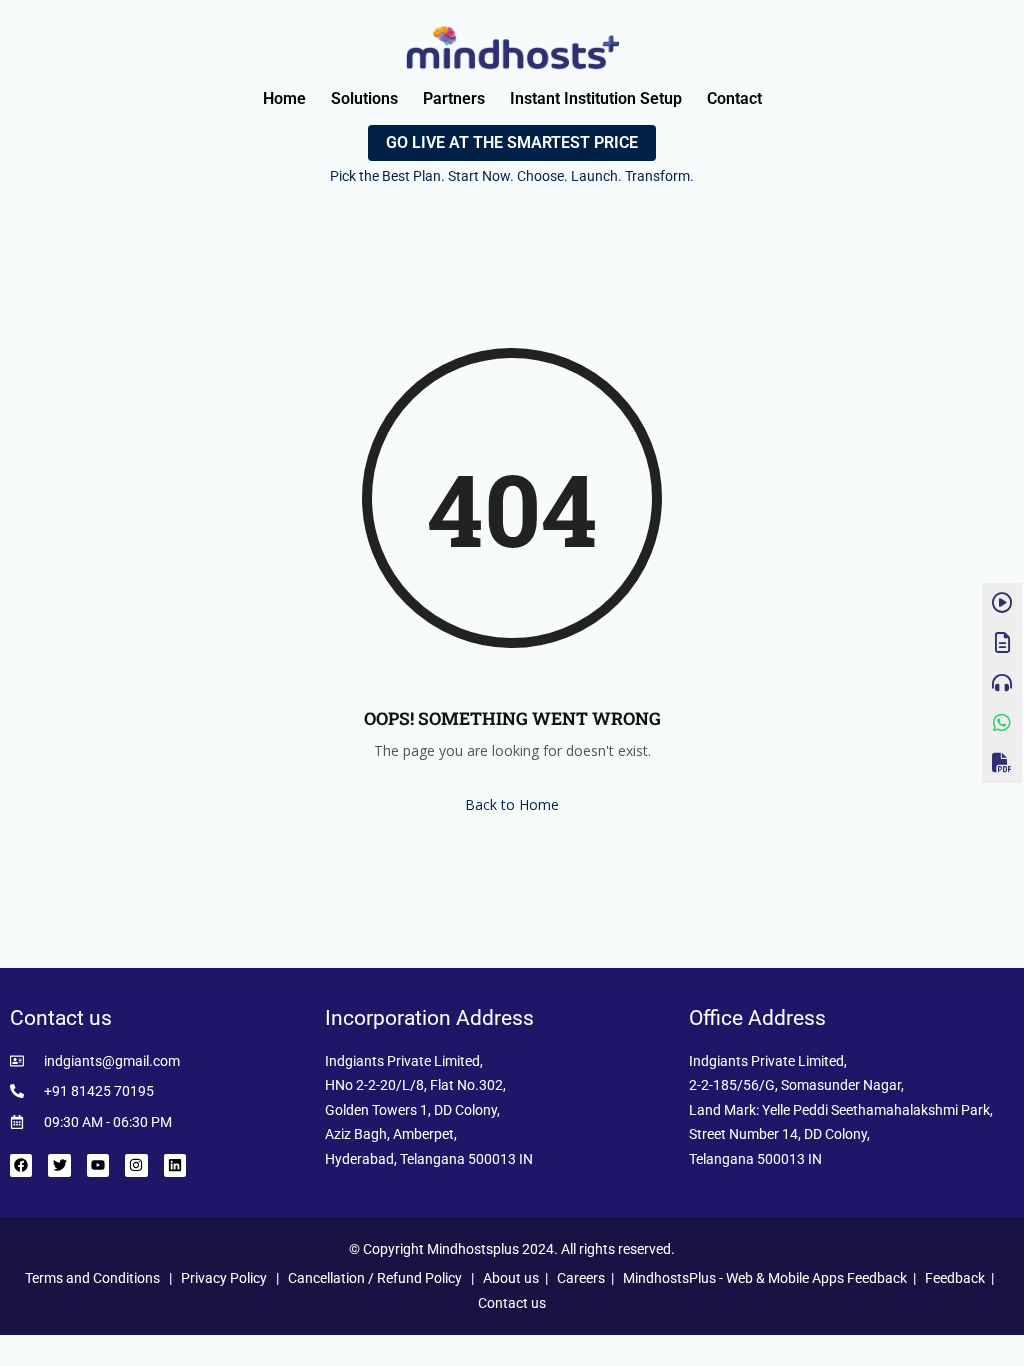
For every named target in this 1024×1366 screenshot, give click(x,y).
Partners (454, 98)
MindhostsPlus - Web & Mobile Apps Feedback (765, 1278)
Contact (734, 98)
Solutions (364, 98)
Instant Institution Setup (596, 98)
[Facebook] (21, 1165)
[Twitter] (59, 1165)
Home (284, 98)
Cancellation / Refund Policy (375, 1278)
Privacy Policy (224, 1278)
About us (511, 1278)
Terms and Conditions (92, 1278)
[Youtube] (98, 1165)
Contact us (512, 1303)
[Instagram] (136, 1165)
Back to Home (512, 804)
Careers (581, 1278)
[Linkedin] (175, 1165)
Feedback (955, 1278)
